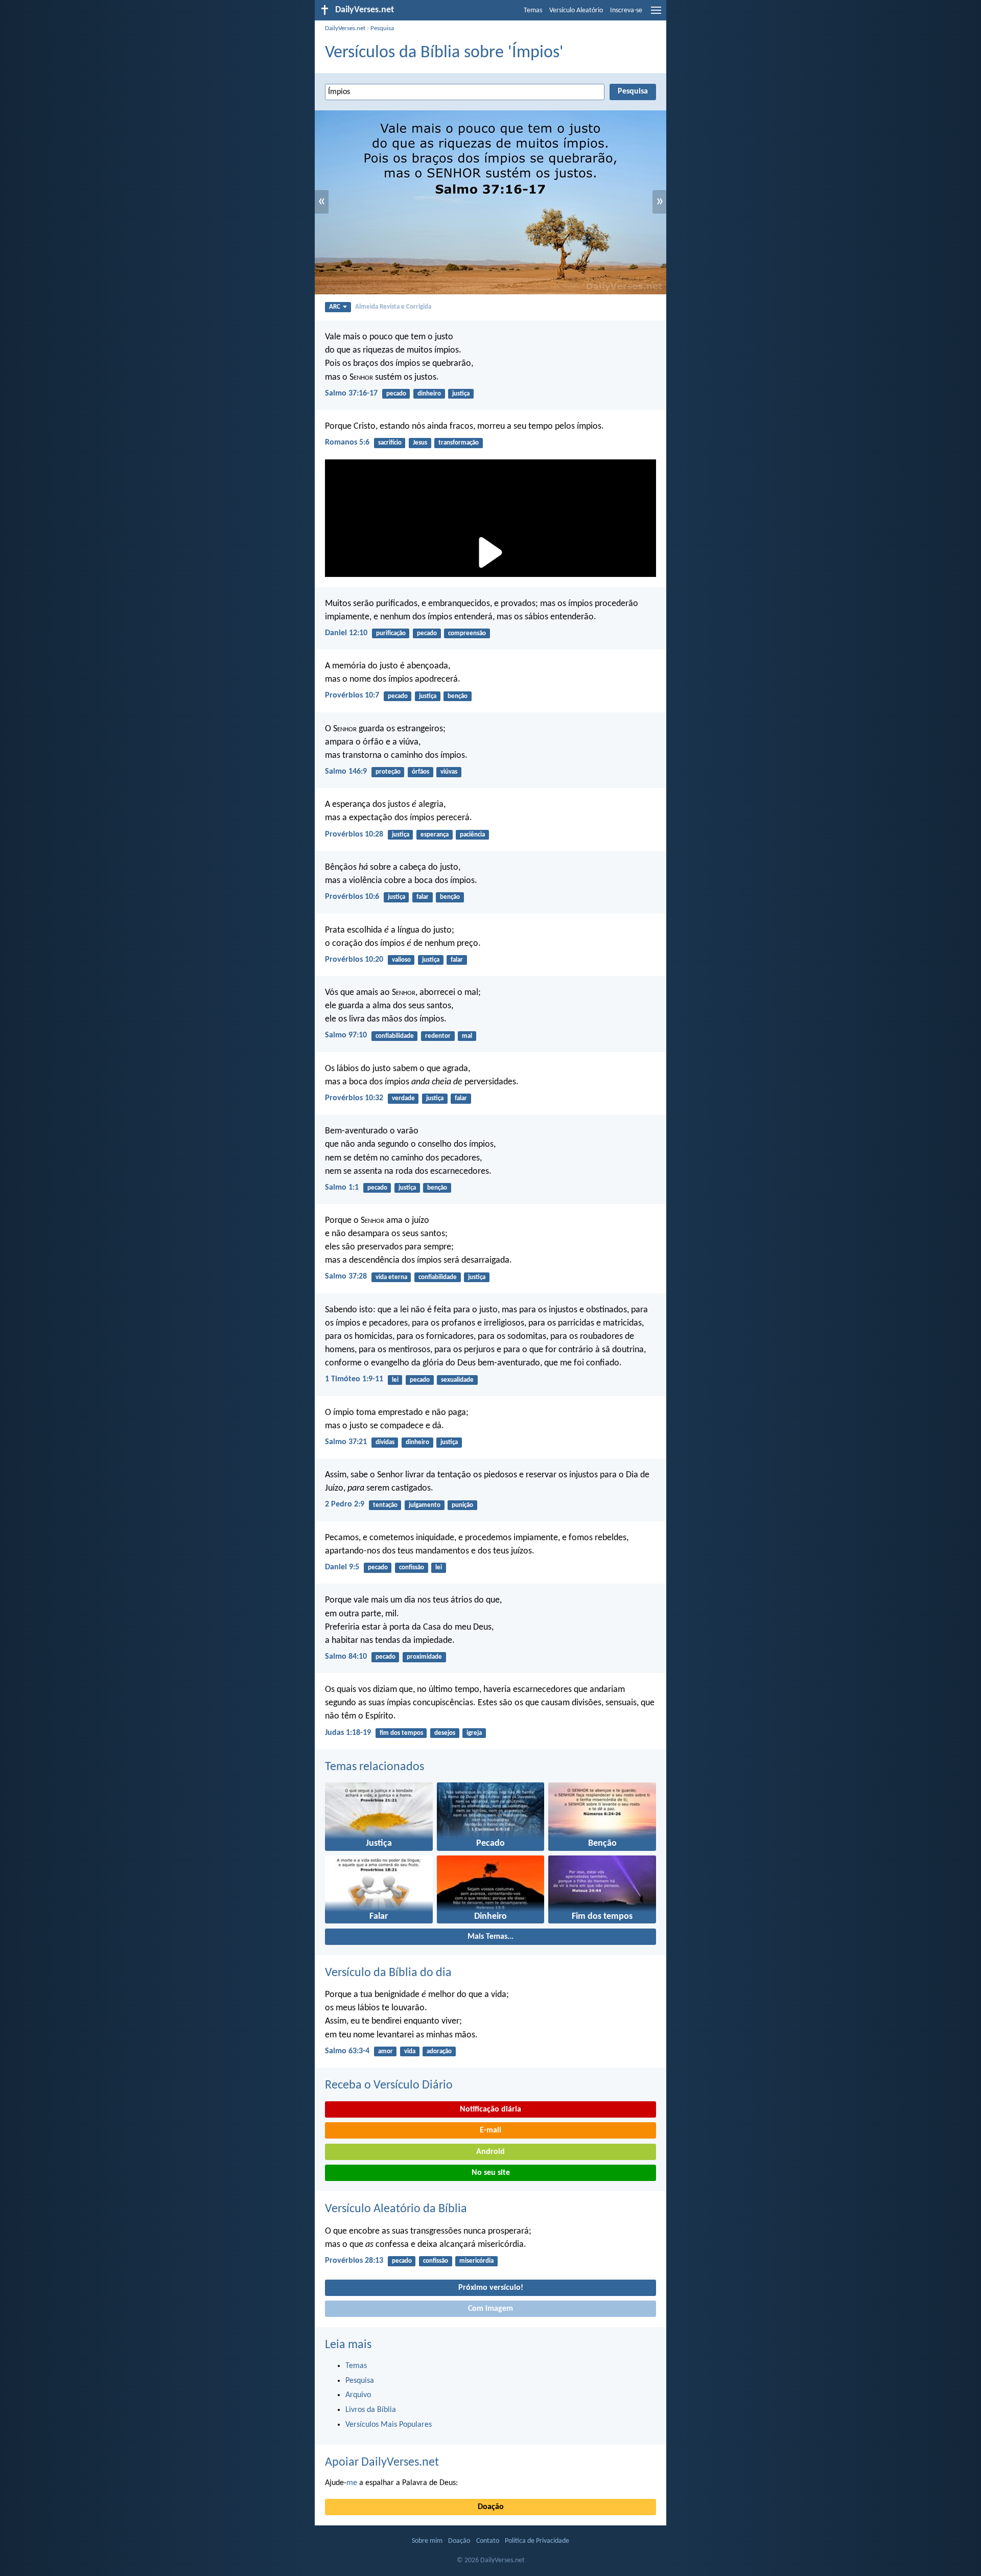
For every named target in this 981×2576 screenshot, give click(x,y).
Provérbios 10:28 (354, 834)
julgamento (425, 1505)
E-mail (491, 2130)
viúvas (449, 772)
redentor (438, 1036)
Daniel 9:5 (342, 1567)
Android (491, 2152)
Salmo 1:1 (342, 1188)
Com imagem (491, 2309)
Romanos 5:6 (347, 443)
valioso (401, 960)
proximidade (424, 1657)
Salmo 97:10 (346, 1035)
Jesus (420, 443)
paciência (472, 835)
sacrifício (390, 443)
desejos (445, 1733)
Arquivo (358, 2395)
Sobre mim (427, 2541)
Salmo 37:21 (346, 1442)
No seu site (491, 2173)
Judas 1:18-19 (348, 1733)
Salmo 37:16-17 (351, 393)
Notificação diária (491, 2109)
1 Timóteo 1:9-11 (354, 1379)
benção (458, 696)
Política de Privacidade (537, 2541)
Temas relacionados (375, 1767)
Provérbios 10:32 (354, 1098)
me (352, 2483)
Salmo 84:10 (346, 1657)
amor (386, 2051)
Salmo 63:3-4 (347, 2051)
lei (395, 1380)
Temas (533, 10)
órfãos (421, 772)
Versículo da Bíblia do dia (388, 1973)
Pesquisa (382, 28)
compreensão (467, 633)
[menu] (656, 14)
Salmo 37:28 (346, 1277)
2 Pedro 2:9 (345, 1504)
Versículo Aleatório (576, 10)
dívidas (385, 1442)
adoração (439, 2051)
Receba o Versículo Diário (389, 2085)
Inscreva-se (626, 10)
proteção (388, 772)
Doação (491, 2507)
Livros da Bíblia (371, 2410)
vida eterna (391, 1277)
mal (467, 1036)
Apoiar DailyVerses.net (382, 2463)
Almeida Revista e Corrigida (393, 307)
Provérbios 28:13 (354, 2261)
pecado (396, 394)
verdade (403, 1098)
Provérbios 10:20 (354, 960)
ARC (335, 307)
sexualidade (457, 1380)
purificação (391, 633)
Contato (488, 2541)
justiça (461, 394)
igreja (474, 1733)
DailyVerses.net (345, 28)
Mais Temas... (491, 1937)
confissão (412, 1568)
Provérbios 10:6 (352, 897)
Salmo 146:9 (346, 772)
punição (462, 1505)
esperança (435, 835)
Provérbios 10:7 (352, 695)
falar (423, 897)
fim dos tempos (401, 1733)
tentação (385, 1505)
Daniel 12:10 (346, 633)
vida (410, 2051)
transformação (459, 443)
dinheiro (429, 394)
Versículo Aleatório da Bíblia (396, 2209)
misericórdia (476, 2261)
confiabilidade (395, 1036)
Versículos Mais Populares (389, 2425)
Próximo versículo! (491, 2288)
